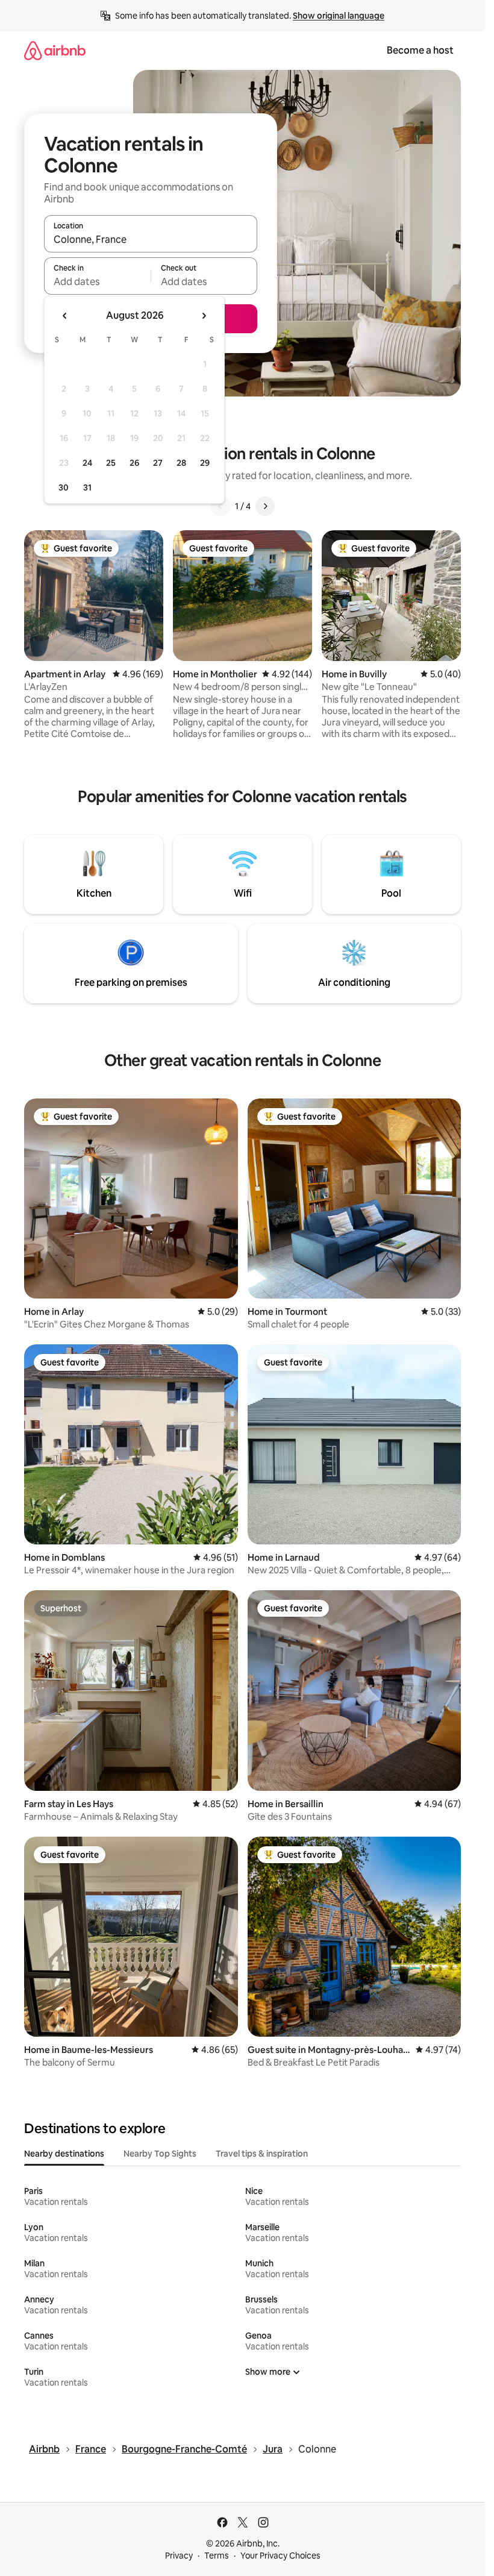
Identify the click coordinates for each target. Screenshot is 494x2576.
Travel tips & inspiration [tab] (262, 2154)
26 (134, 463)
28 (181, 463)
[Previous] (220, 506)
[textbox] (97, 281)
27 (158, 463)
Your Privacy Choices (280, 2556)
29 (205, 463)
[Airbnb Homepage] (55, 50)
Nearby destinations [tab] (64, 2154)
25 (111, 463)
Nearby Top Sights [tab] (160, 2154)
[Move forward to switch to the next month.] (204, 316)
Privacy (179, 2556)
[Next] (265, 506)
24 (87, 463)
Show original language (339, 16)
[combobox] (151, 239)
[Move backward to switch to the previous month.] (65, 316)
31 (87, 487)
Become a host (420, 50)
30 (64, 487)
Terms (217, 2556)
